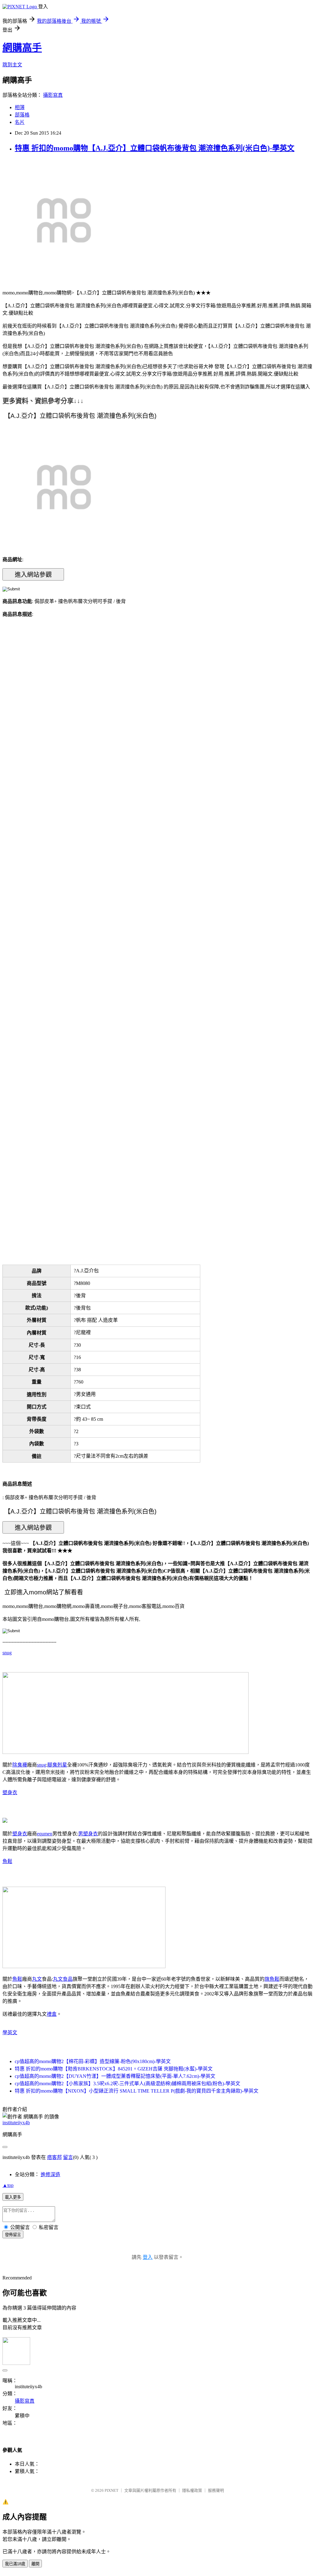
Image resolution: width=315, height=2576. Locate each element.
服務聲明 (216, 2490)
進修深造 (50, 2174)
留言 (68, 2157)
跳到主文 (12, 65)
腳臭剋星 (57, 1765)
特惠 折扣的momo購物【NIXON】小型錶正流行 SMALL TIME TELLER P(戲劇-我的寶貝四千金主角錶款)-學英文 (137, 2091)
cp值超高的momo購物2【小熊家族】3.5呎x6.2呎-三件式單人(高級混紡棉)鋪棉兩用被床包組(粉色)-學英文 (128, 2084)
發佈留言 (13, 2235)
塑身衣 (10, 1792)
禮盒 (52, 2014)
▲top (8, 2185)
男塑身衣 (88, 1834)
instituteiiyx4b (16, 2123)
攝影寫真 (53, 95)
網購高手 (22, 48)
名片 (20, 122)
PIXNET (112, 2490)
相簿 (20, 107)
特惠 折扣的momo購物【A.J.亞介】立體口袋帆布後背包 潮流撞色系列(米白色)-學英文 (155, 148)
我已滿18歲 (15, 2564)
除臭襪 (20, 1765)
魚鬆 (7, 1861)
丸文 (37, 1979)
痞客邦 (54, 2157)
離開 (35, 2564)
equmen (45, 1834)
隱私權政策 (192, 2490)
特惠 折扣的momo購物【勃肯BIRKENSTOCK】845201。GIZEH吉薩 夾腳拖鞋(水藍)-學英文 (114, 2069)
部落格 (22, 115)
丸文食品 (63, 1979)
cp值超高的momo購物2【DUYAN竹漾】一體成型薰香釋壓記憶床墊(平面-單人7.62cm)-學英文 (115, 2076)
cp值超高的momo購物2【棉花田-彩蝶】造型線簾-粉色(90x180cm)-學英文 (93, 2061)
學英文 (10, 2032)
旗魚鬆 (272, 1979)
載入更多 (13, 2197)
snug (7, 1653)
